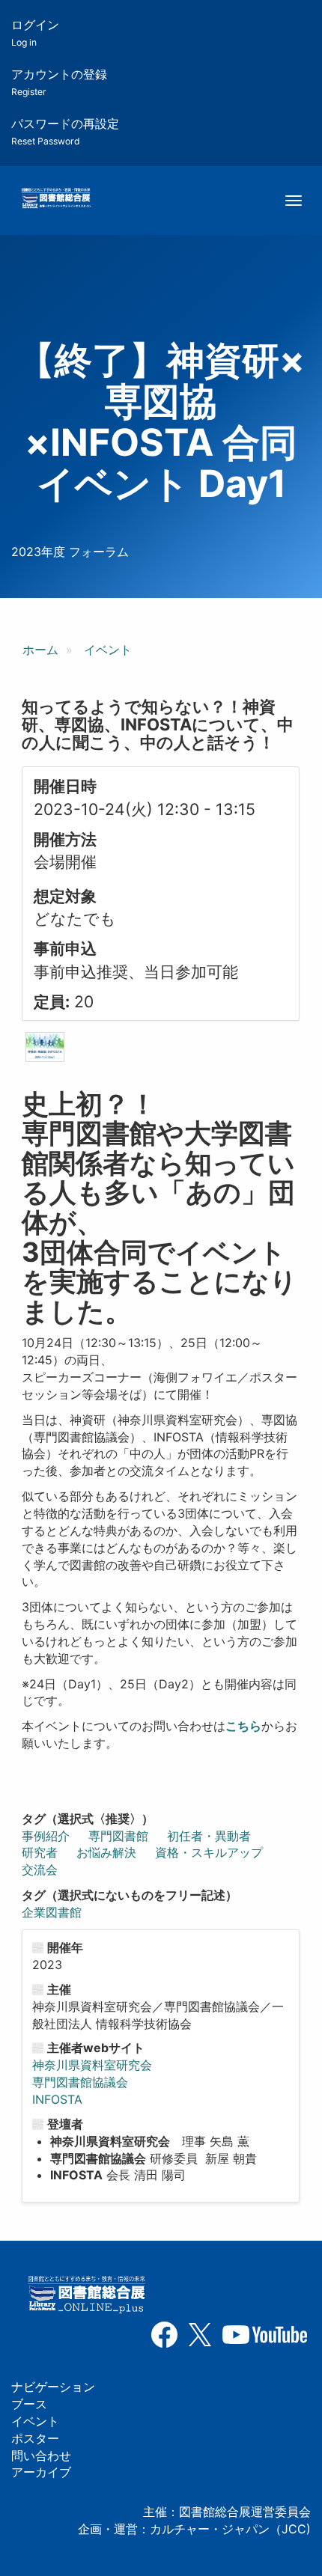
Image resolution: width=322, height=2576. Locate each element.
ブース (29, 2404)
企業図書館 (52, 1912)
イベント (108, 650)
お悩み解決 (106, 1852)
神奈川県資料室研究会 (92, 2065)
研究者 (40, 1852)
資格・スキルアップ (209, 1852)
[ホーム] (56, 199)
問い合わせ (41, 2456)
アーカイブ (41, 2472)
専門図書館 (118, 1836)
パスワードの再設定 (65, 131)
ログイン (35, 33)
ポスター (35, 2438)
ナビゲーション (53, 2387)
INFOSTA (57, 2099)
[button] (45, 1047)
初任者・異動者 (209, 1836)
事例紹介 (46, 1836)
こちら (243, 1726)
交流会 (40, 1870)
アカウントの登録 (59, 82)
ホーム (40, 650)
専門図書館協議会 (80, 2082)
